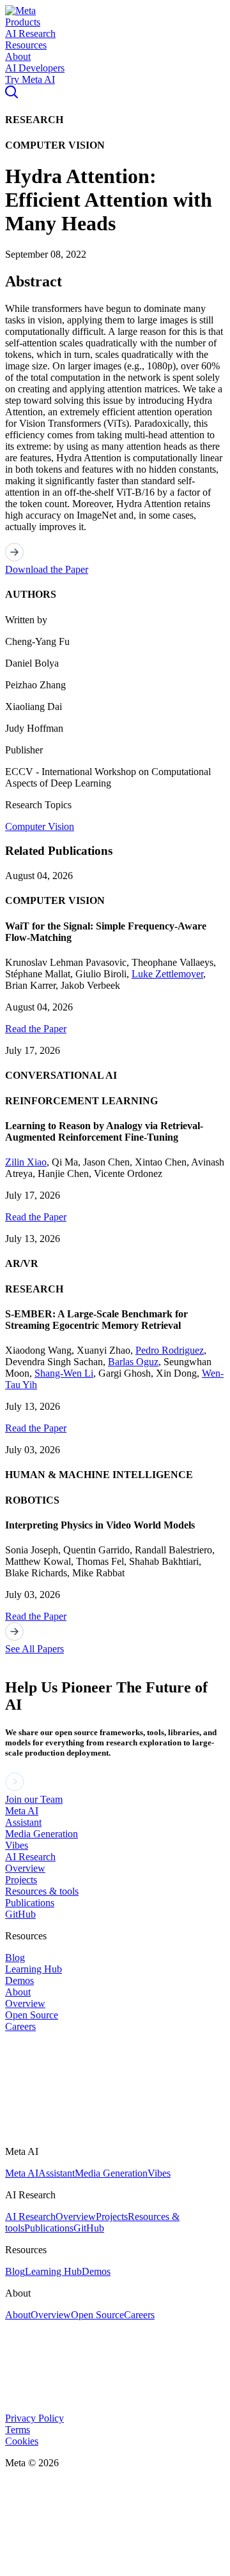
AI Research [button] (30, 33)
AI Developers (35, 68)
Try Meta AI (30, 79)
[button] (20, 11)
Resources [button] (26, 45)
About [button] (18, 56)
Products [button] (23, 22)
